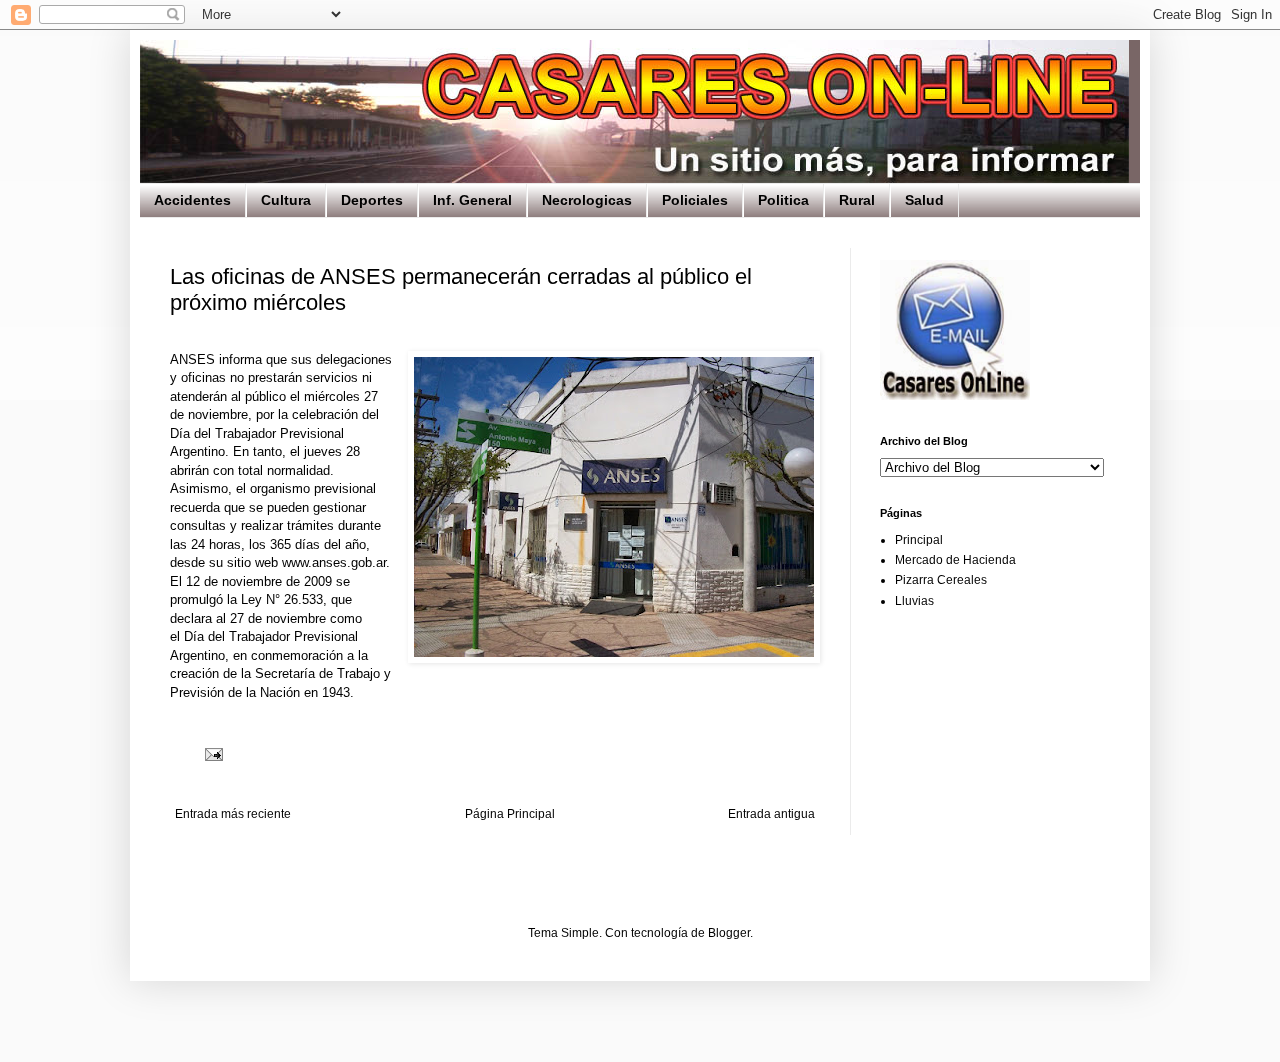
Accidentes (192, 200)
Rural (857, 200)
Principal (919, 540)
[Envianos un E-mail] (955, 396)
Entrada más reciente (233, 814)
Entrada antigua (771, 814)
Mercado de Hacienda (955, 560)
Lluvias (914, 601)
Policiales (695, 200)
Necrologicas (587, 200)
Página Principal (510, 814)
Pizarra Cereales (941, 580)
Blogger (729, 933)
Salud (924, 200)
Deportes (372, 200)
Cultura (286, 200)
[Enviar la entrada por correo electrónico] (213, 754)
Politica (783, 200)
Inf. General (472, 200)
